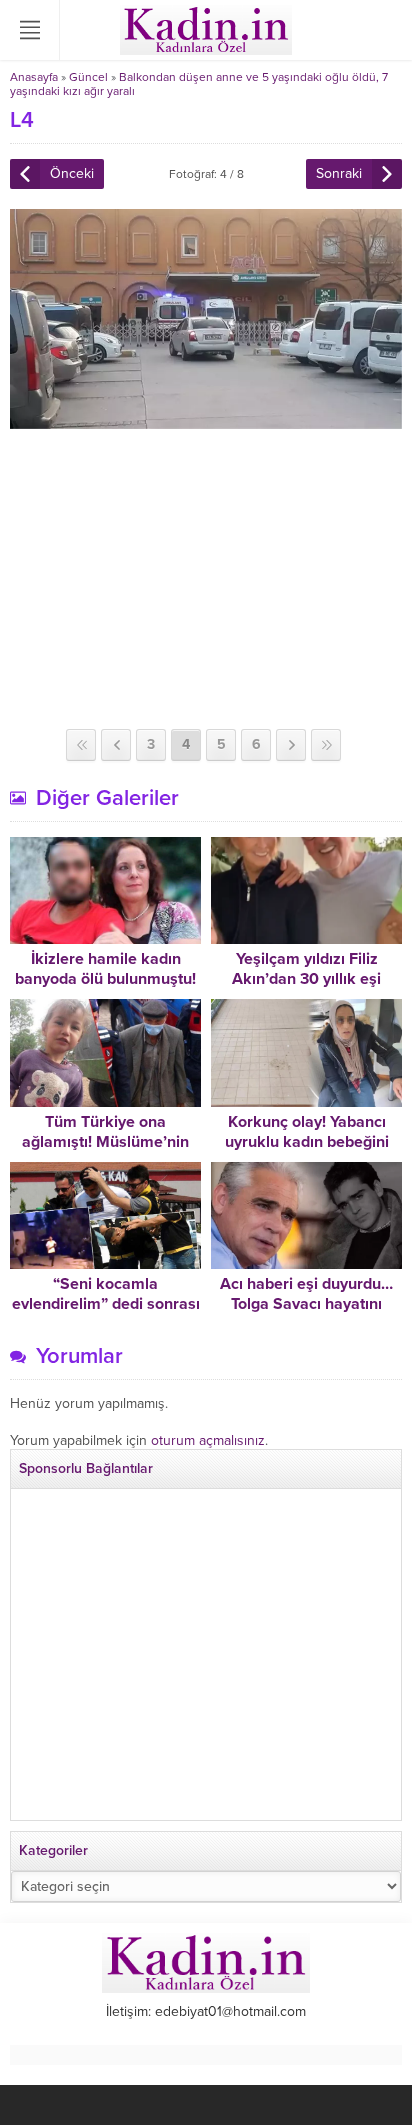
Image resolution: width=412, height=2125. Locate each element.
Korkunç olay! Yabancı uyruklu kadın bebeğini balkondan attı (307, 1142)
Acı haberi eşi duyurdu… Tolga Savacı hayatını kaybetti (306, 1304)
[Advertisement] (206, 579)
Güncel (88, 77)
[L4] (206, 420)
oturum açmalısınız (208, 1440)
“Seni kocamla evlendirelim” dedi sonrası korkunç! (106, 1304)
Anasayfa (34, 77)
